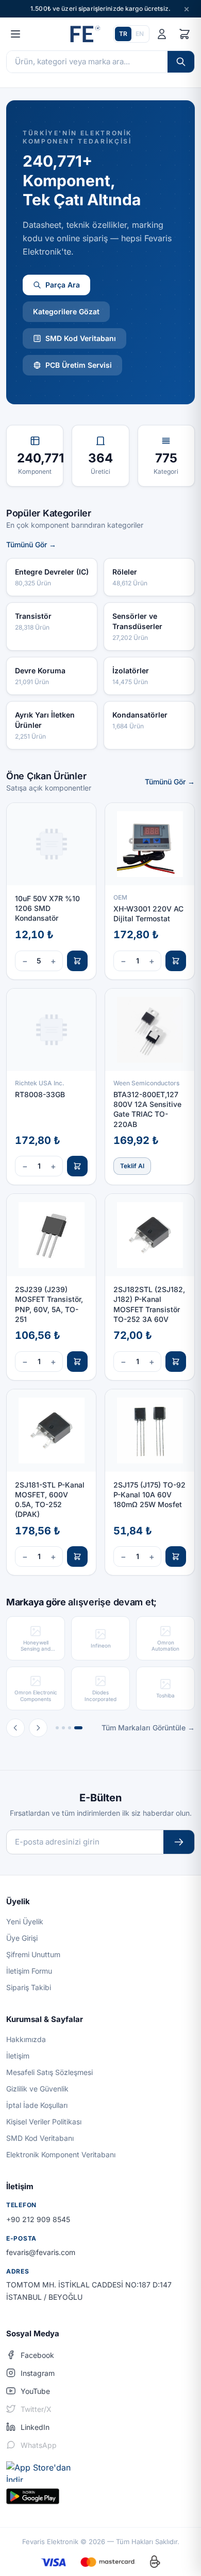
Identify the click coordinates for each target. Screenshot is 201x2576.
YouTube (35, 2391)
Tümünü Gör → (31, 544)
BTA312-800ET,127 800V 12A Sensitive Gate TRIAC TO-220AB (147, 1109)
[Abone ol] (179, 1842)
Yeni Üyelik (25, 1921)
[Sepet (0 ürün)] (185, 34)
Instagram (38, 2373)
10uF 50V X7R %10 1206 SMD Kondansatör (47, 908)
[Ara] (181, 62)
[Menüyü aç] (15, 34)
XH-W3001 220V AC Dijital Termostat (148, 914)
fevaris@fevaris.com (41, 2252)
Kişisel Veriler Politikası (44, 2122)
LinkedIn (35, 2427)
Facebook (37, 2355)
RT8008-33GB (40, 1094)
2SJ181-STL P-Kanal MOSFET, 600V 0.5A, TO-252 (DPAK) (50, 1500)
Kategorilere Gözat (66, 311)
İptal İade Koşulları (37, 2105)
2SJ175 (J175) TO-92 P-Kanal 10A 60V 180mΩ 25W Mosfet (149, 1495)
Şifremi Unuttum (33, 1954)
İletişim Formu (29, 1971)
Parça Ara (63, 285)
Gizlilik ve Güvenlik (37, 2089)
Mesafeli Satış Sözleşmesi (49, 2072)
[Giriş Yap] (162, 34)
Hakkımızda (26, 2039)
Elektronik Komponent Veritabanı (61, 2154)
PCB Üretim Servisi (79, 365)
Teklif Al (132, 1166)
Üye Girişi (22, 1938)
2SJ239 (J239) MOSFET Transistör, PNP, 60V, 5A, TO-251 (49, 1304)
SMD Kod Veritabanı (81, 338)
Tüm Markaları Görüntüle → (148, 1728)
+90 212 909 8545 (38, 2219)
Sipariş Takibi (29, 1987)
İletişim (18, 2056)
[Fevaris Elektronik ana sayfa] (84, 34)
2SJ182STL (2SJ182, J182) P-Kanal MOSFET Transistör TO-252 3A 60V (149, 1304)
